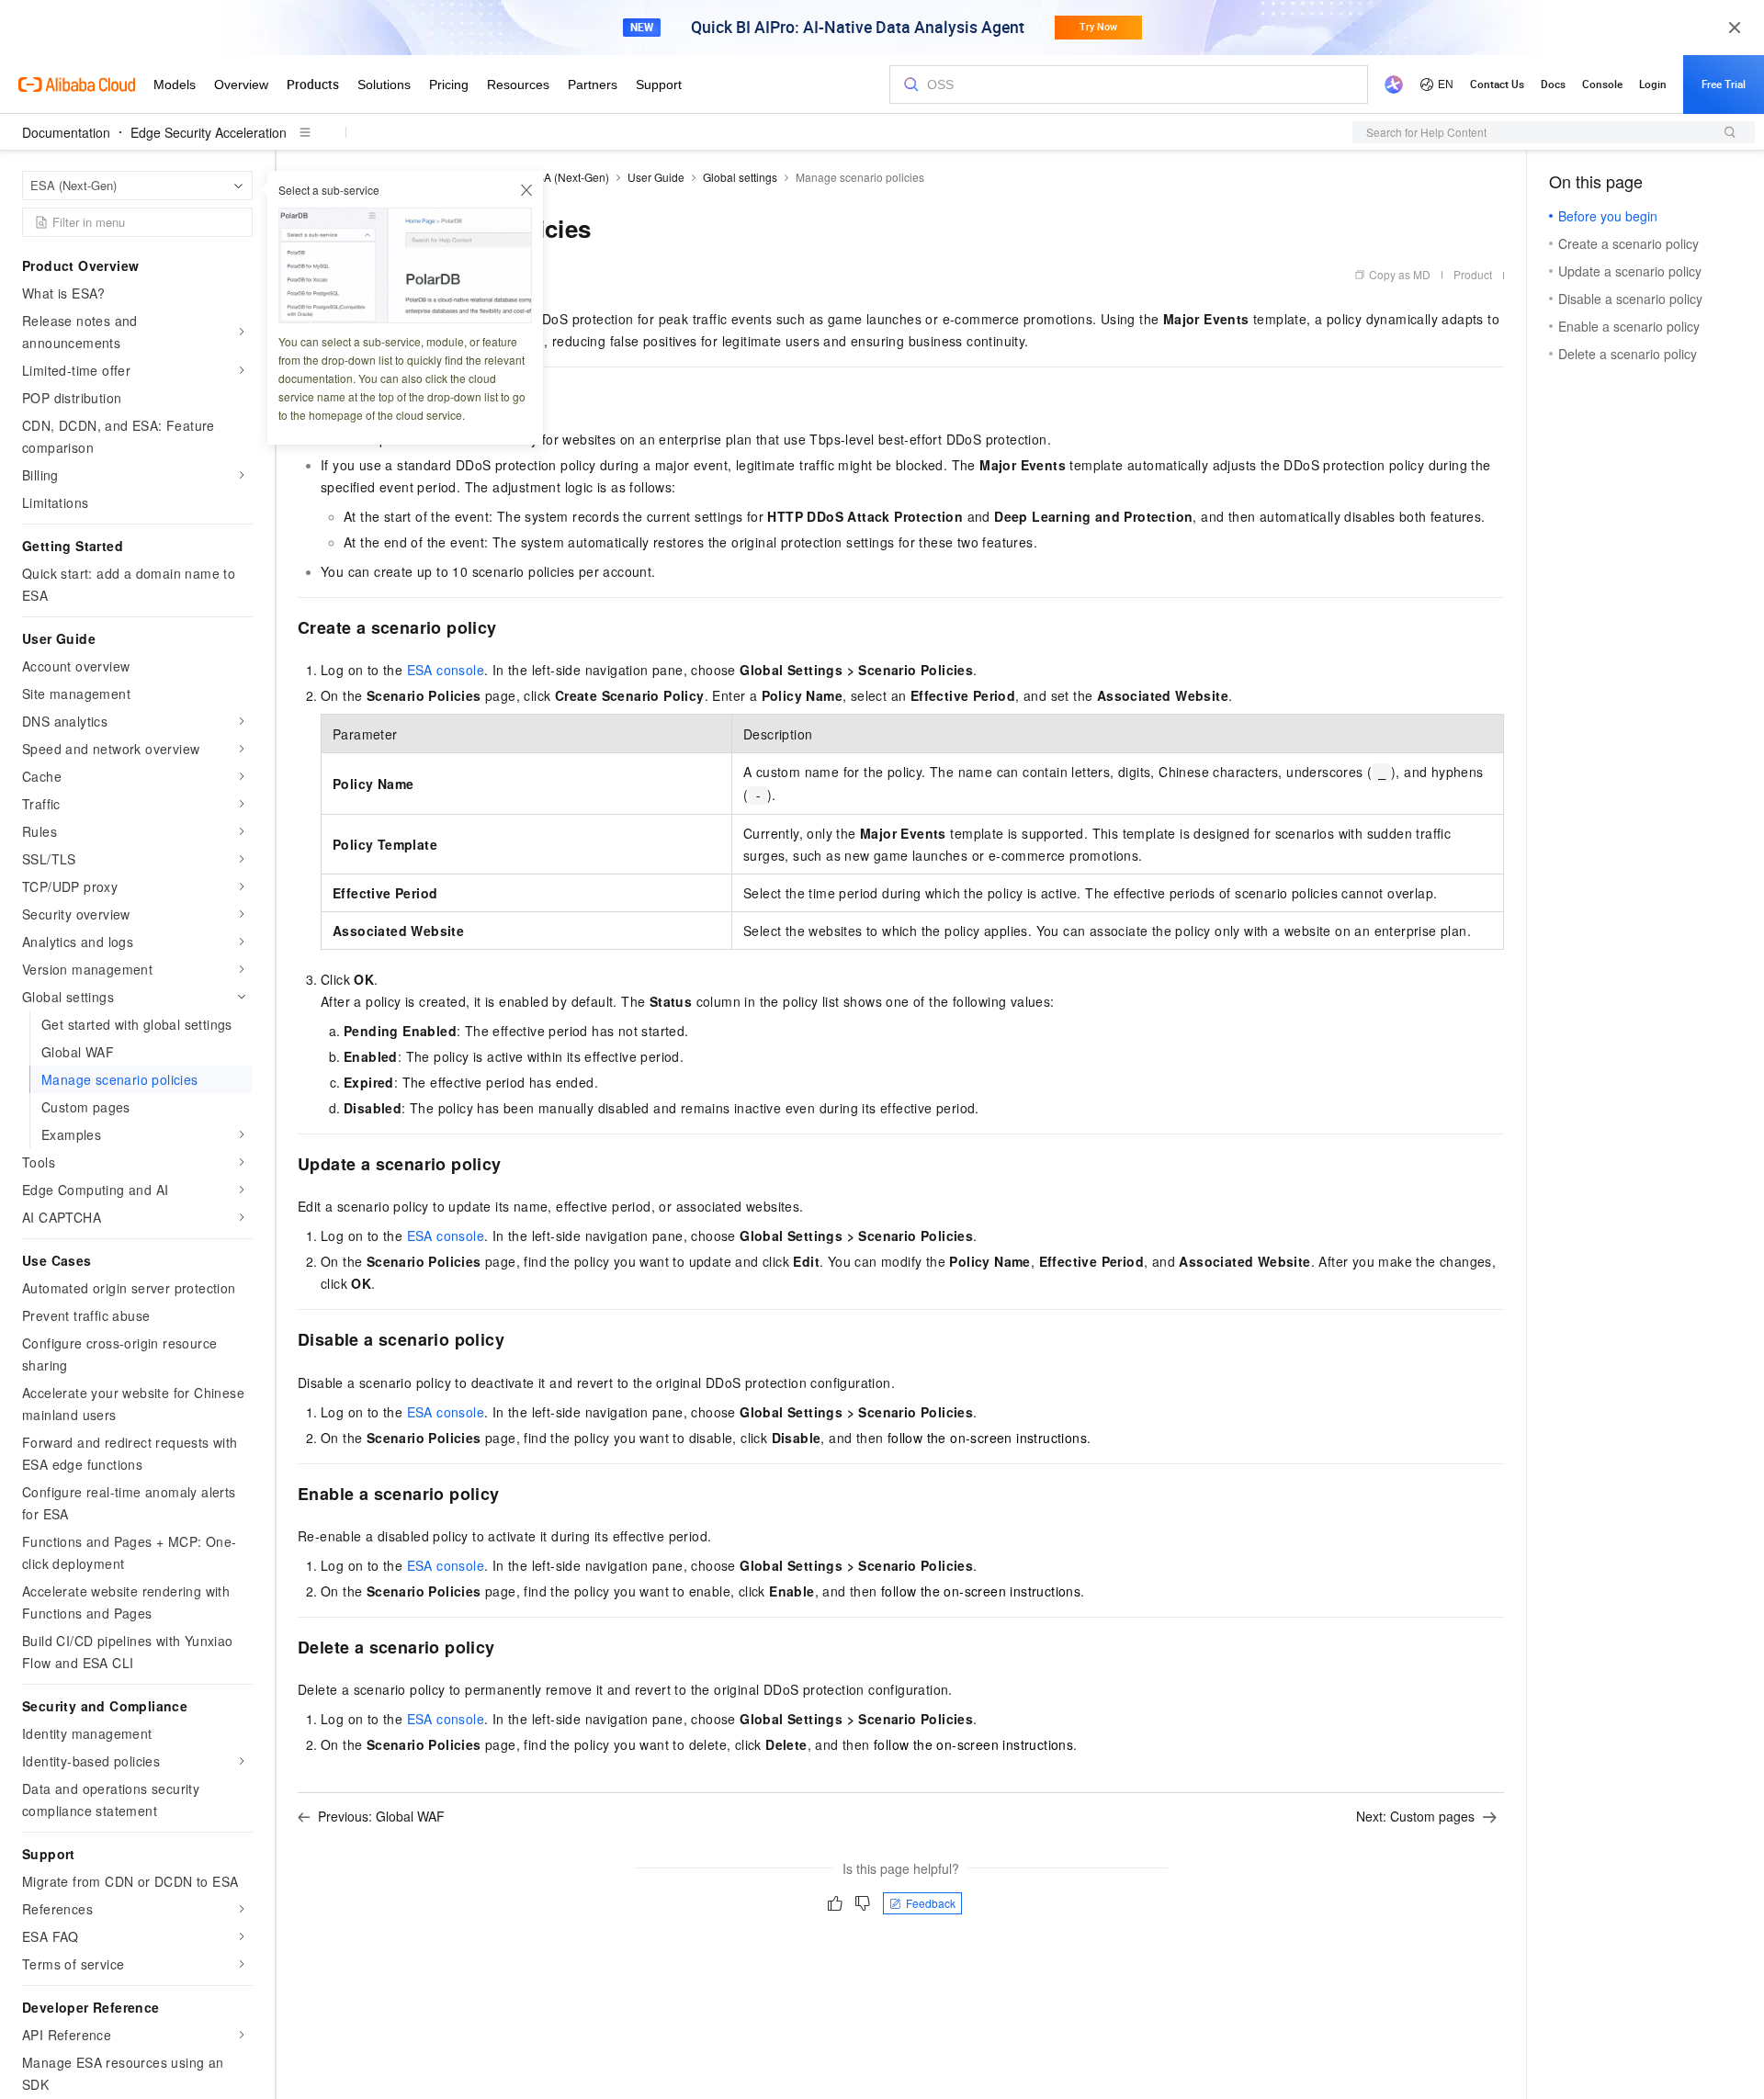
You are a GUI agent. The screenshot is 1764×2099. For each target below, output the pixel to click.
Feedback (931, 1903)
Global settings (740, 177)
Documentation (66, 132)
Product (1473, 274)
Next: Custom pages (1415, 1816)
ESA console (446, 670)
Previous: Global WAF (381, 1816)
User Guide (656, 177)
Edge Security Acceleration (209, 132)
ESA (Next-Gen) (569, 177)
